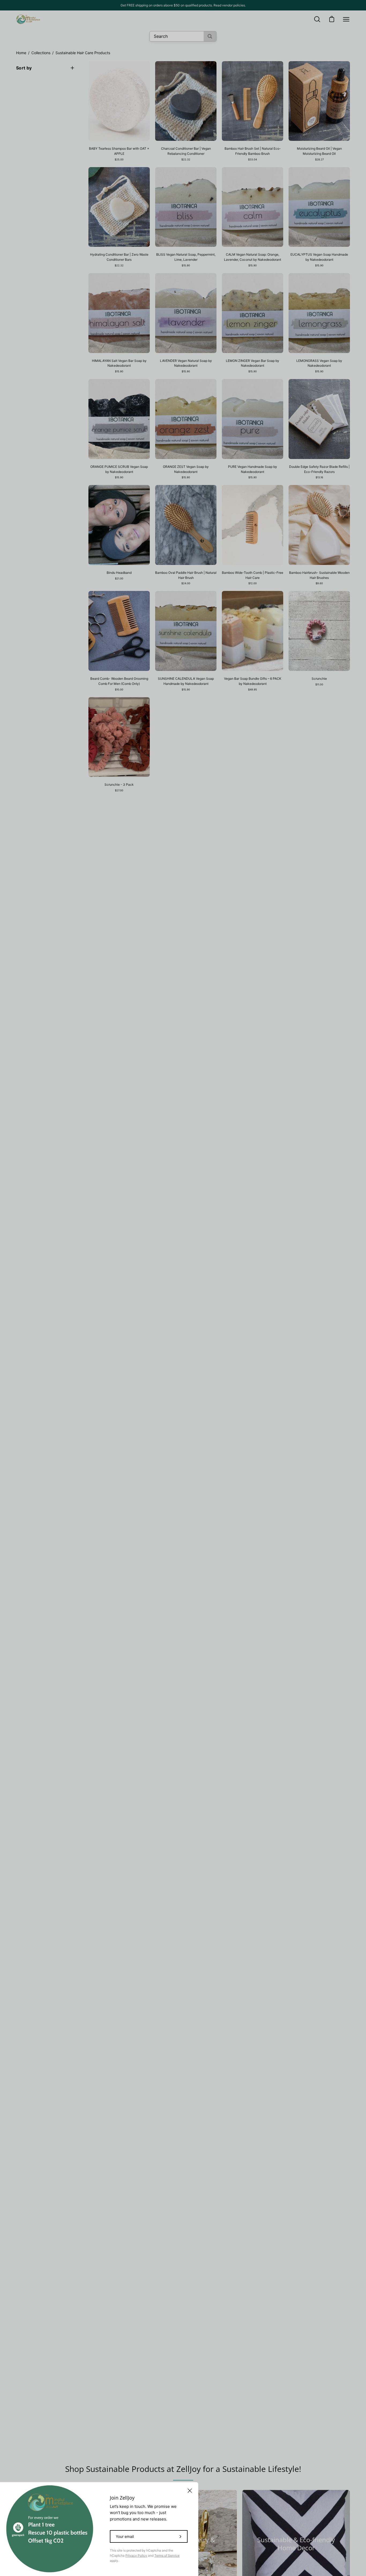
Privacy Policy (136, 2555)
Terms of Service (167, 2555)
